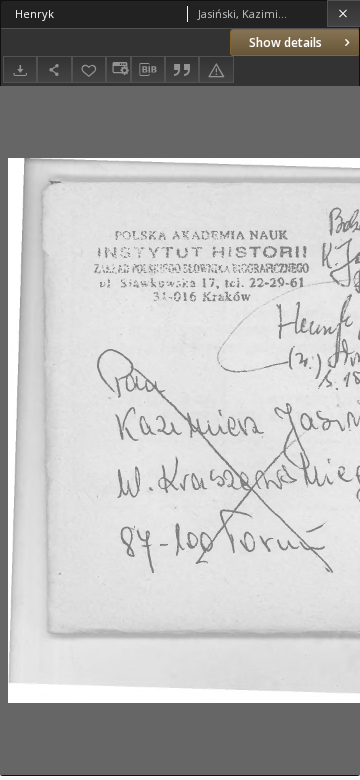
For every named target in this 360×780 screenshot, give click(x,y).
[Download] (20, 69)
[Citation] (182, 69)
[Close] (343, 13)
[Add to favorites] (89, 69)
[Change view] (118, 69)
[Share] (54, 69)
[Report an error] (216, 69)
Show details (285, 42)
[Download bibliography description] (148, 70)
